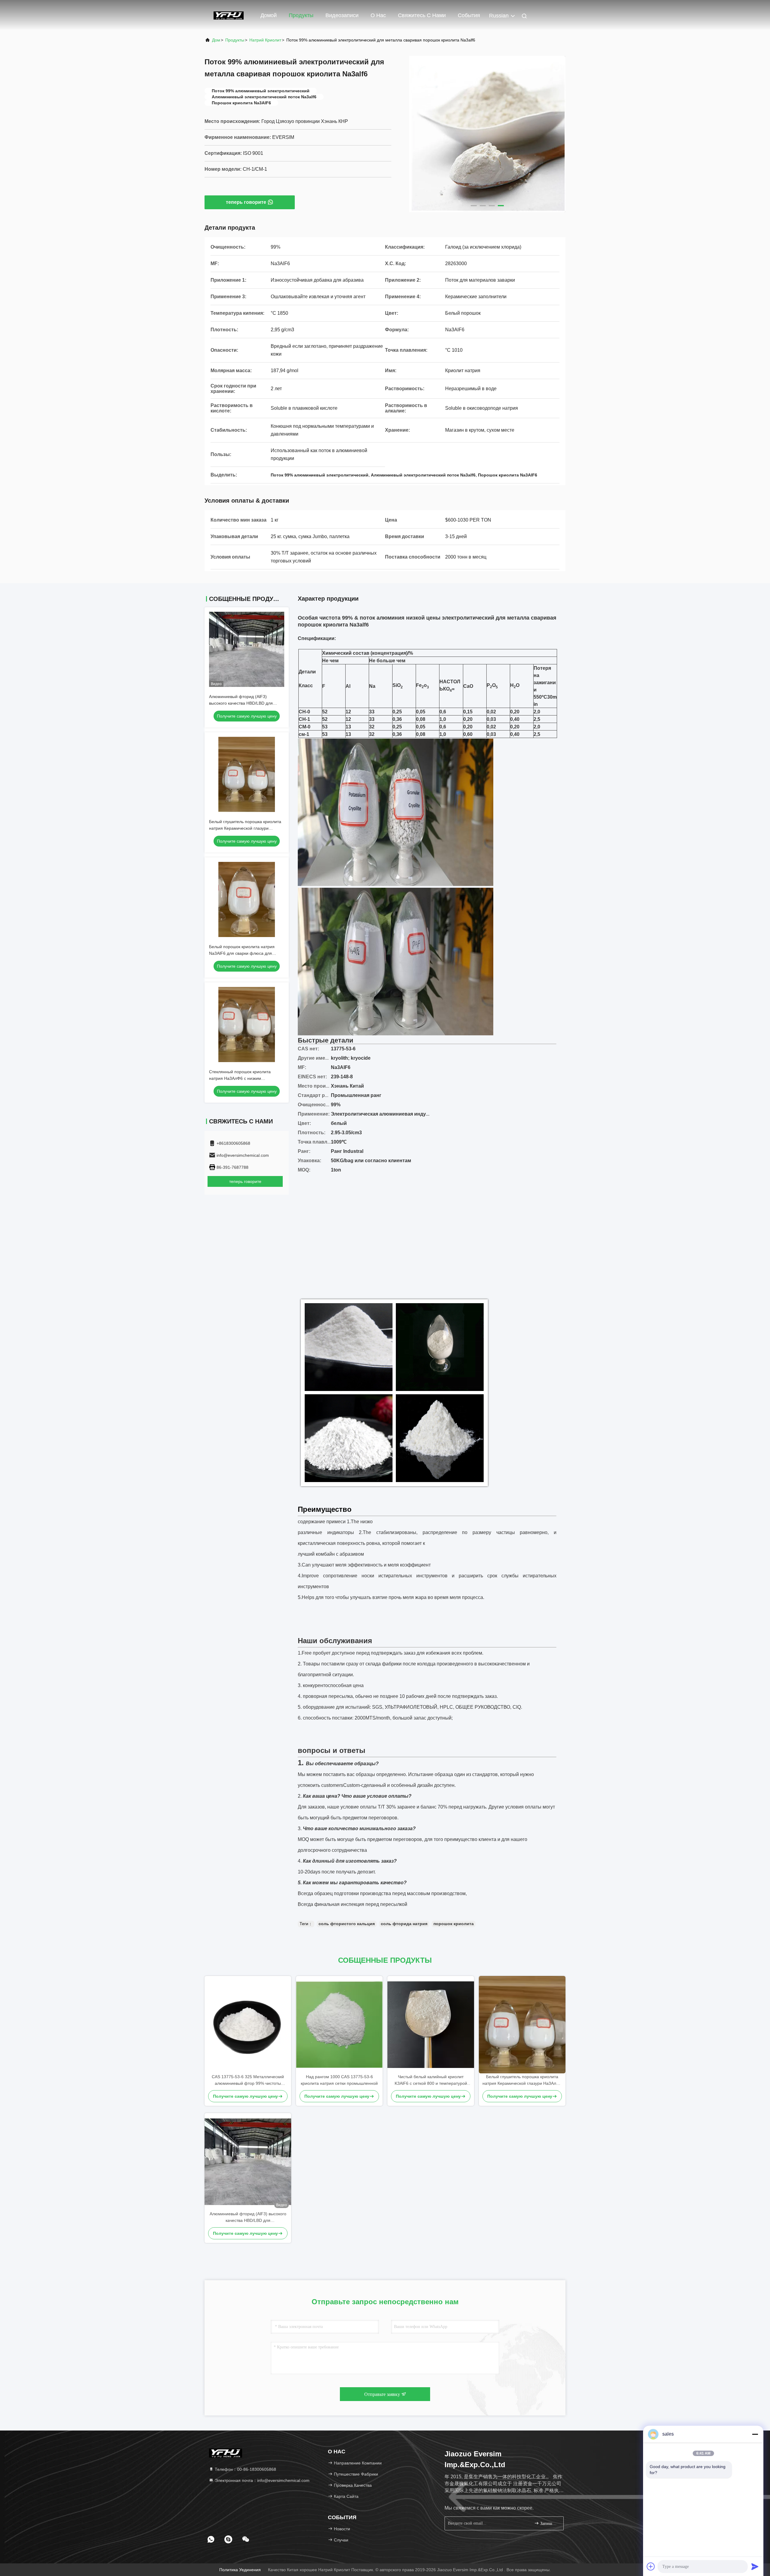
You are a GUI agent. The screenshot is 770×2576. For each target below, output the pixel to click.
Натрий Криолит (265, 40)
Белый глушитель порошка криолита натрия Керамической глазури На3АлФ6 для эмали (245, 828)
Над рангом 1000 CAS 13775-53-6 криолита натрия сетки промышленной (339, 2080)
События (469, 15)
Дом (216, 40)
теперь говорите (246, 202)
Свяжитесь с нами (422, 15)
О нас (378, 15)
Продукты (301, 15)
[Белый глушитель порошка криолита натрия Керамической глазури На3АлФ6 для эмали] (522, 2025)
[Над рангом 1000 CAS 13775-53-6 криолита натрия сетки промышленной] (339, 2025)
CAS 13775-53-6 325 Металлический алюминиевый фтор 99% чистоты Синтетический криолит (248, 2080)
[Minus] (755, 2434)
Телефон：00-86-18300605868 (245, 2469)
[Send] (755, 2566)
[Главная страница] (229, 15)
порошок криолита (454, 1924)
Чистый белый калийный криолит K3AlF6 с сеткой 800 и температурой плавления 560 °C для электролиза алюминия (431, 2080)
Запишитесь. (549, 2524)
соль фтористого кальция (347, 1924)
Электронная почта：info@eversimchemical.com (262, 2480)
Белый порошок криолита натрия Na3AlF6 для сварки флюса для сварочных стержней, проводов (242, 953)
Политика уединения (240, 2570)
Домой (269, 15)
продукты (235, 40)
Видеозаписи (342, 15)
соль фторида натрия (404, 1924)
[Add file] (651, 2566)
